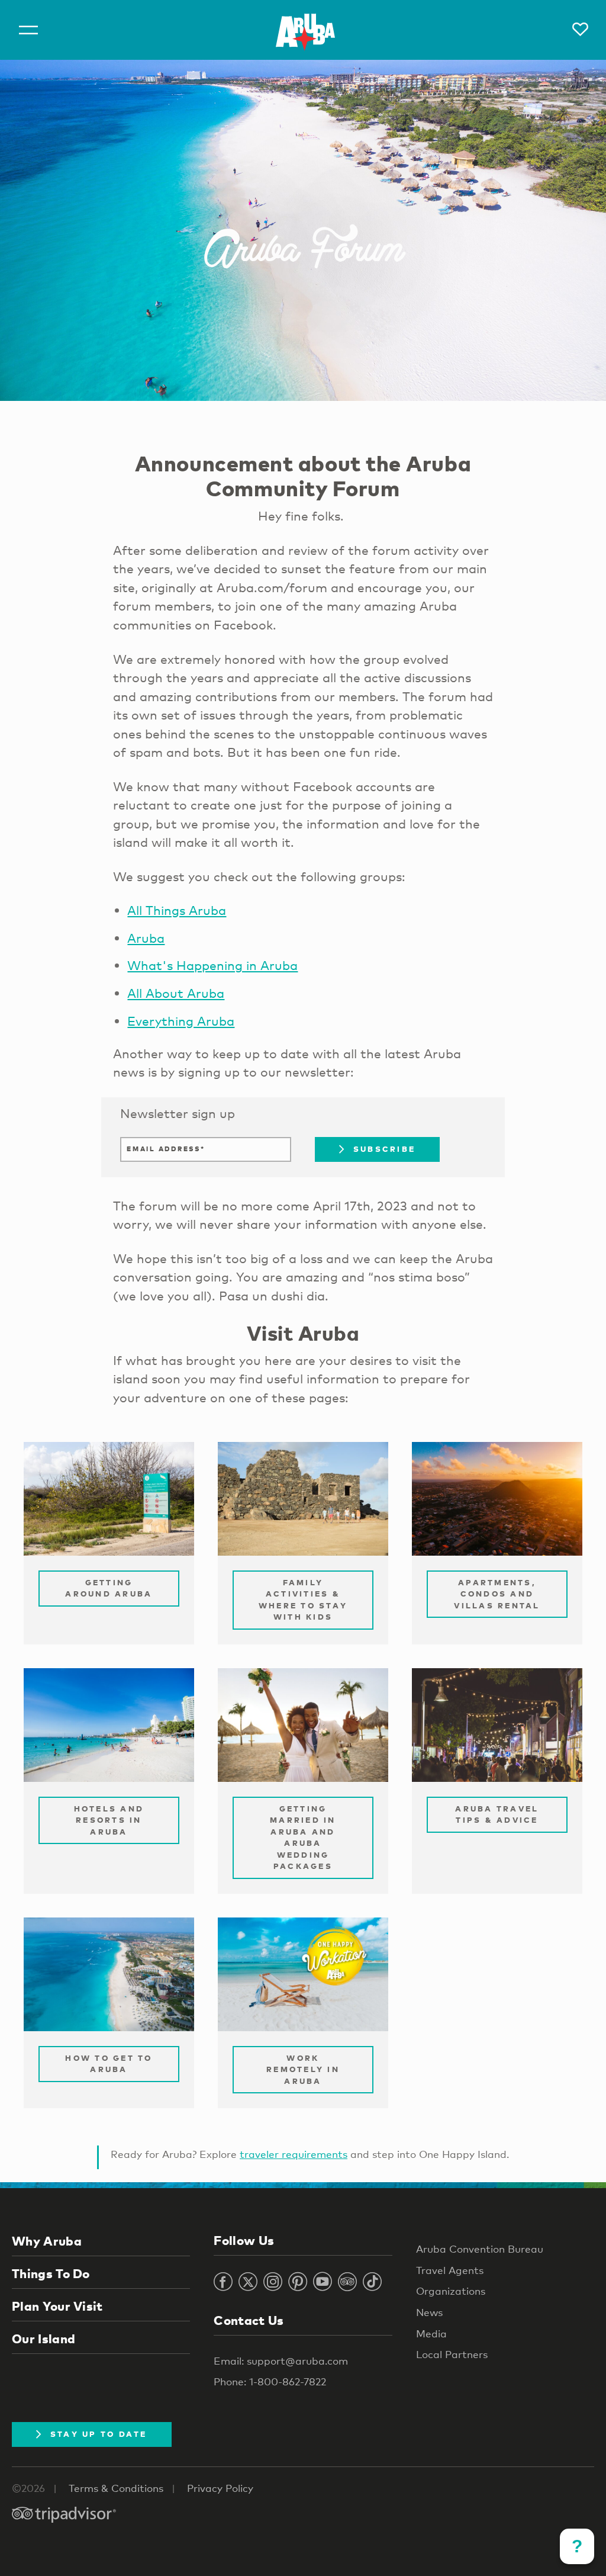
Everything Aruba (181, 1021)
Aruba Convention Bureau (480, 2249)
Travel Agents (450, 2270)
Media (431, 2334)
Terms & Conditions (116, 2488)
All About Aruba (176, 993)
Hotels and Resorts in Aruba (109, 1820)
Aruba (146, 938)
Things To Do (51, 2273)
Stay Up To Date (99, 2434)
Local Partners (452, 2354)
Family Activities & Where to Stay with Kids (303, 1600)
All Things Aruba (177, 910)
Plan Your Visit (57, 2306)
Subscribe (384, 1149)
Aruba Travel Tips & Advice (497, 1814)
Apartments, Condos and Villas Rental (497, 1594)
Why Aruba (47, 2241)
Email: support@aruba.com (281, 2361)
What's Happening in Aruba (212, 965)
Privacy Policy (220, 2488)
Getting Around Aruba (109, 1588)
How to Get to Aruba (109, 2064)
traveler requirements (294, 2154)
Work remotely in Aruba (303, 2069)
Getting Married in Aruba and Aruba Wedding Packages (303, 1838)
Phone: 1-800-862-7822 (270, 2381)
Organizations (451, 2291)
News (429, 2312)
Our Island (43, 2339)
